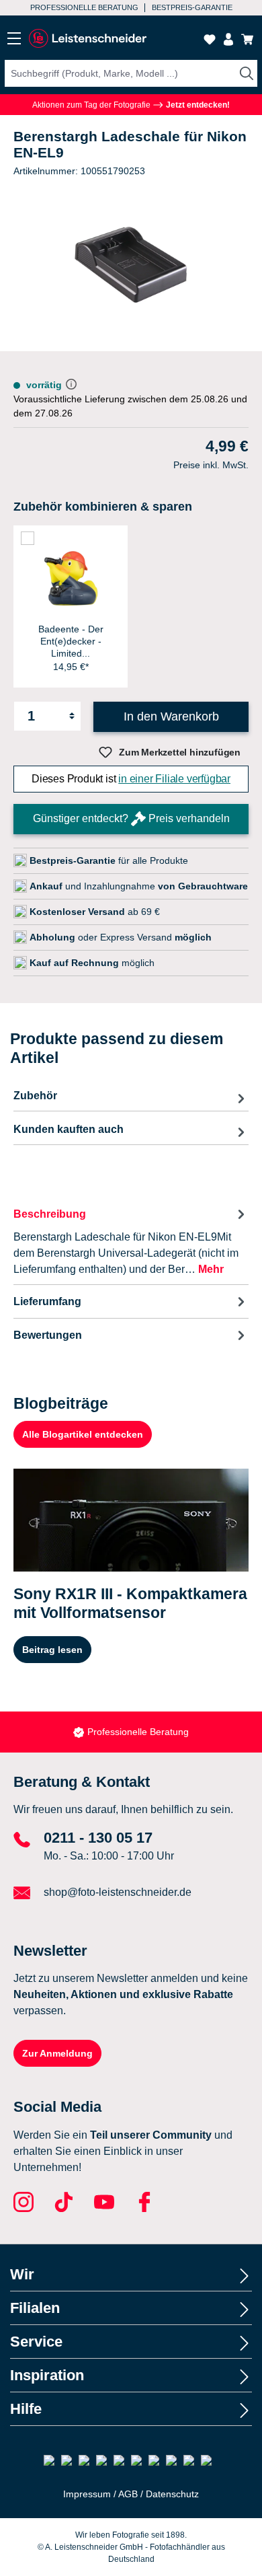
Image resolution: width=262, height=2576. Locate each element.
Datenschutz (172, 2494)
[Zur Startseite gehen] (87, 39)
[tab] (131, 1241)
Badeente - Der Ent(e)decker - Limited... (71, 641)
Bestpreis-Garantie (192, 7)
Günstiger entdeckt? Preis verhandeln (131, 818)
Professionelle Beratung (84, 7)
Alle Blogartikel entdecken (83, 1434)
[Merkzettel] (210, 39)
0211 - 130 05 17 (98, 1838)
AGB (128, 2494)
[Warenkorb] (247, 39)
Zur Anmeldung (57, 2053)
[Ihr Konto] (228, 39)
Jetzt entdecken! (197, 105)
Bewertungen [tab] (48, 1335)
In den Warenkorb (171, 716)
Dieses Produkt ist (131, 779)
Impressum (87, 2494)
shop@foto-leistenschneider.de (118, 1892)
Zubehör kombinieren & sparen (103, 507)
